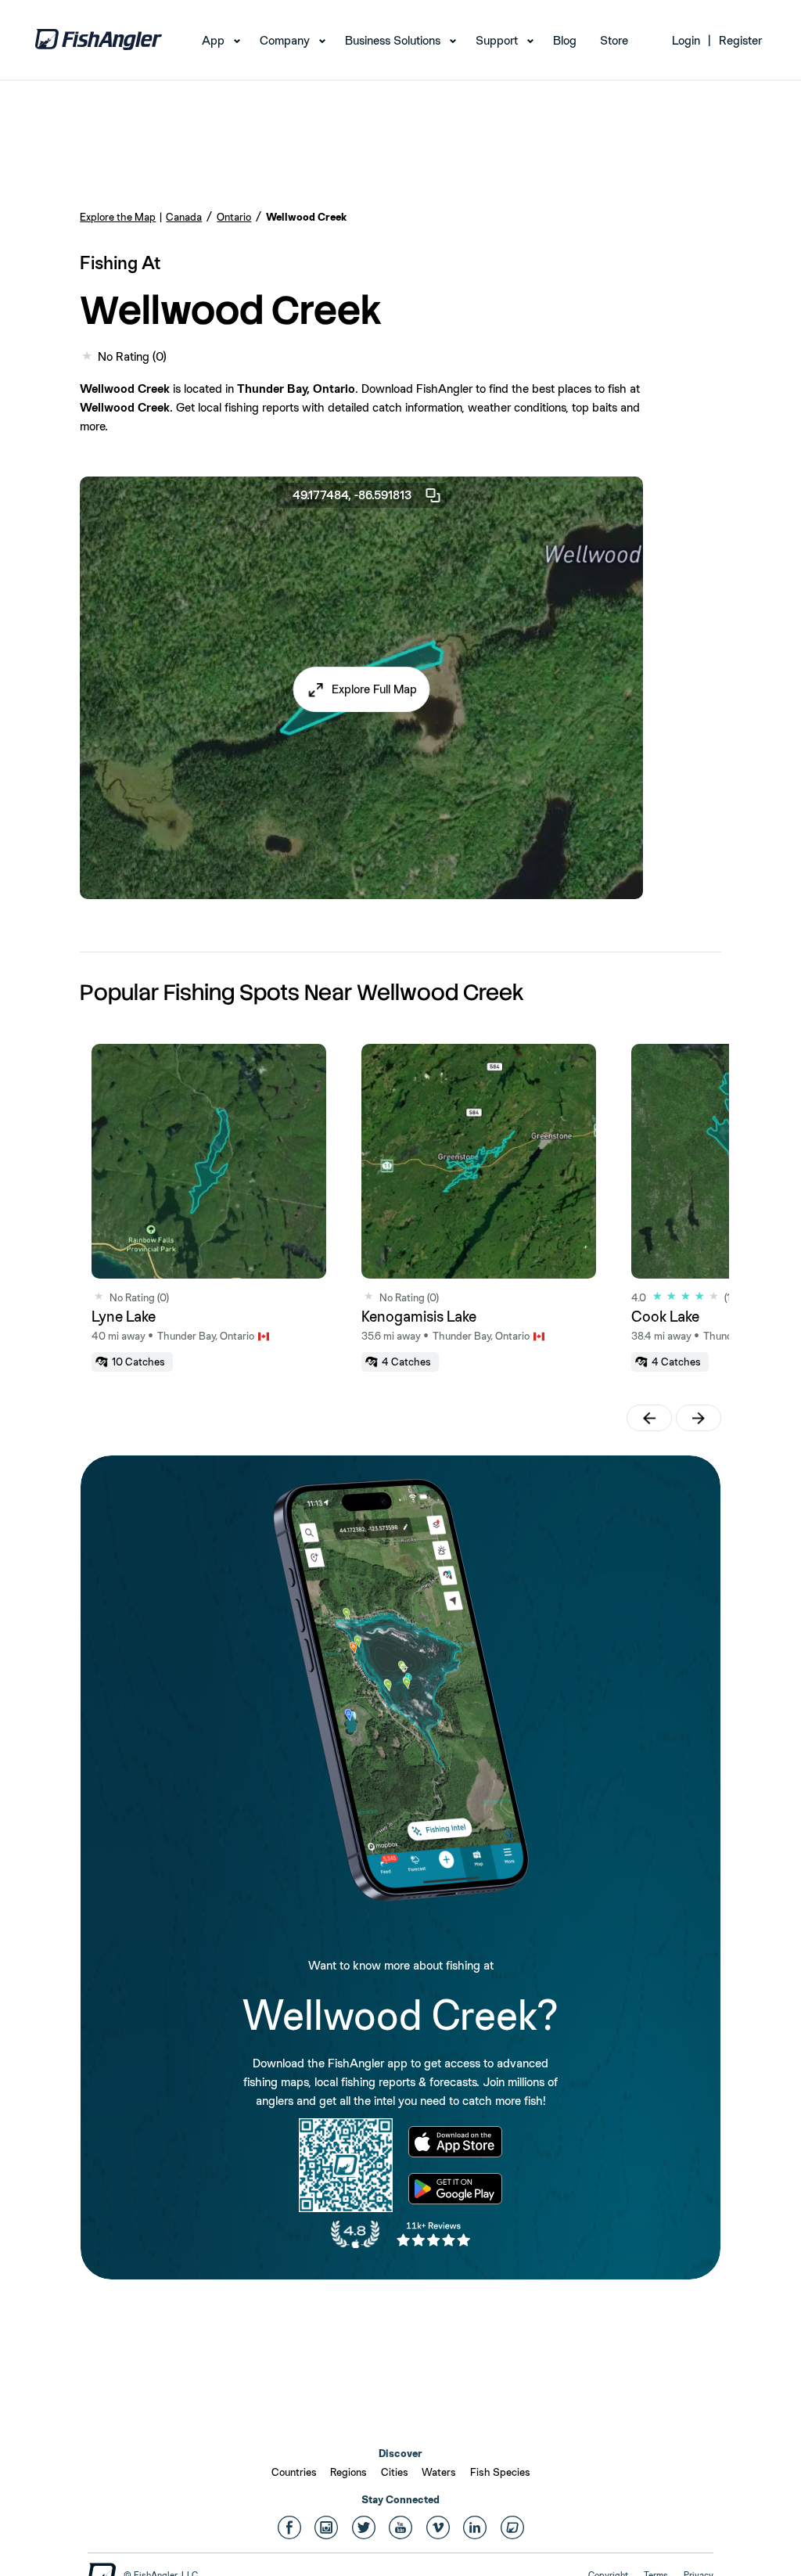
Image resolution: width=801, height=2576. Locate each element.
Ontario (234, 217)
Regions (348, 2472)
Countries (294, 2472)
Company (285, 40)
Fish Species (500, 2472)
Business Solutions (393, 40)
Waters (439, 2472)
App (213, 40)
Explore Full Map (374, 689)
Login (686, 40)
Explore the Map (118, 217)
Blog (565, 40)
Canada (184, 217)
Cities (395, 2472)
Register (740, 40)
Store (614, 40)
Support (497, 40)
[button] (362, 689)
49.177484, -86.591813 (352, 495)
